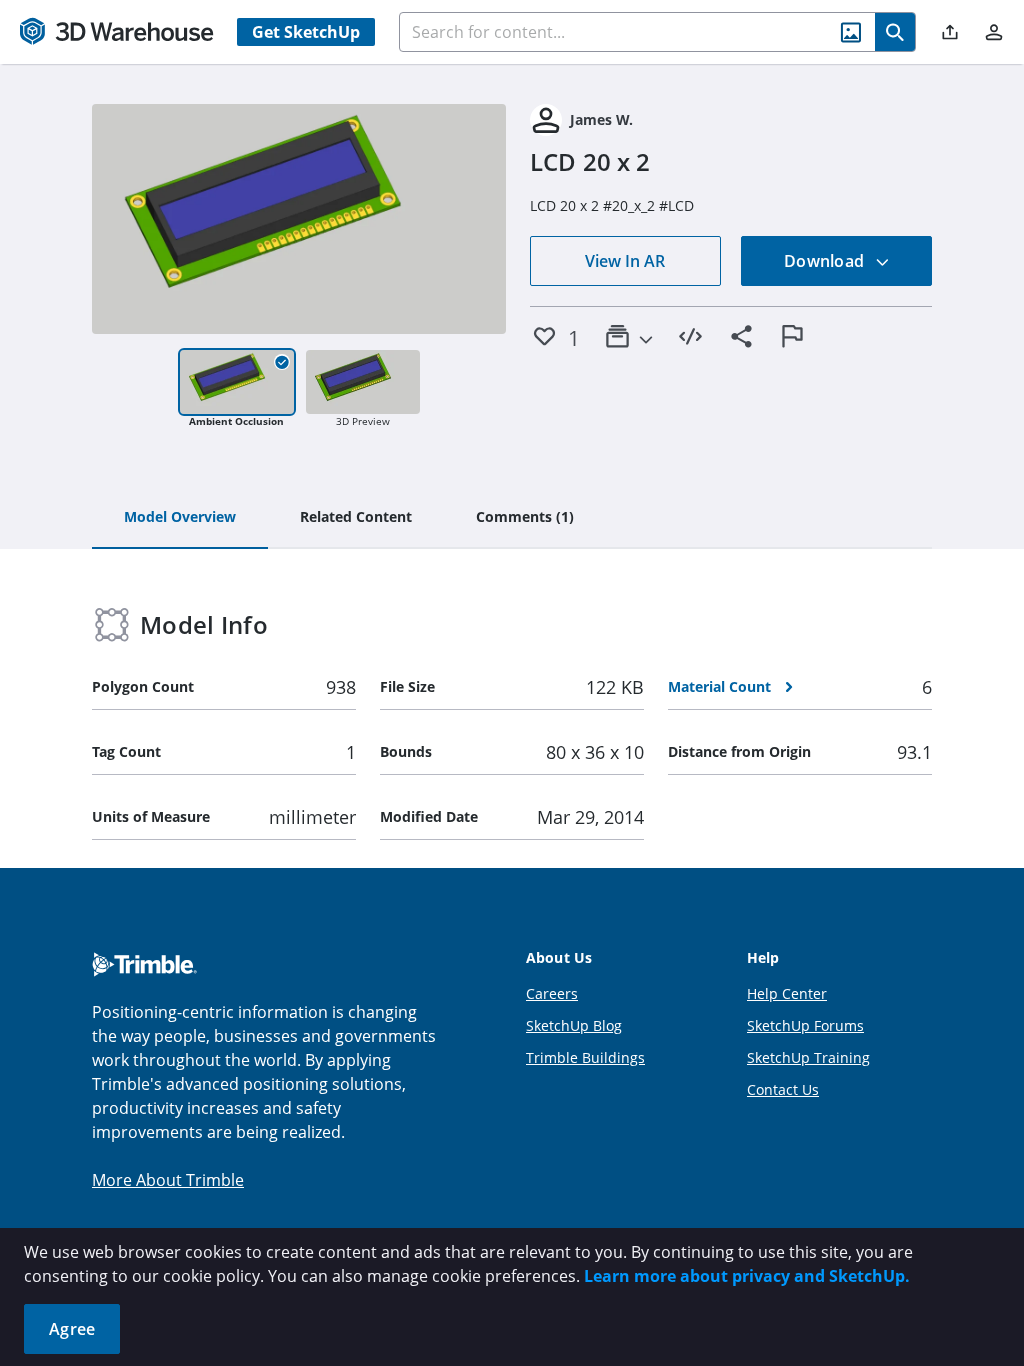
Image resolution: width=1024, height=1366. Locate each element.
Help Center (787, 993)
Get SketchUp (306, 32)
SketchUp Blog (574, 1025)
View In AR (625, 261)
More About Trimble (168, 1180)
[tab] (180, 518)
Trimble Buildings (585, 1057)
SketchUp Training (808, 1057)
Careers (552, 993)
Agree (72, 1329)
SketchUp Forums (805, 1025)
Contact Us (783, 1089)
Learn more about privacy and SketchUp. (747, 1276)
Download (826, 261)
